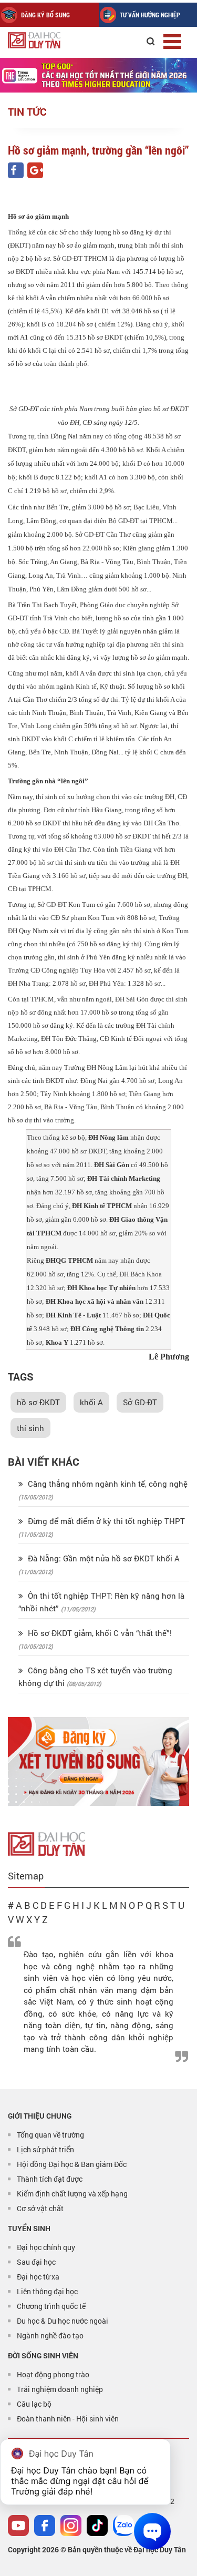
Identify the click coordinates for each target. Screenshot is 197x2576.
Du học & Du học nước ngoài (63, 2321)
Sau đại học (36, 2262)
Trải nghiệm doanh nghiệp (60, 2389)
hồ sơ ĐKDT (38, 1402)
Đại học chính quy (46, 2247)
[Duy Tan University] (58, 40)
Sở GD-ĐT (140, 1402)
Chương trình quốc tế (51, 2306)
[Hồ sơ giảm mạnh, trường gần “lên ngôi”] (16, 170)
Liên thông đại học (47, 2291)
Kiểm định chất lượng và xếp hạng (72, 2194)
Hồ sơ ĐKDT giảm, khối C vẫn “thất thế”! (99, 1633)
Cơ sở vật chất (40, 2208)
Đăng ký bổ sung (45, 15)
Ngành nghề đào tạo (50, 2335)
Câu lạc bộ (34, 2404)
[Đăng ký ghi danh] (98, 1761)
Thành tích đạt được (50, 2179)
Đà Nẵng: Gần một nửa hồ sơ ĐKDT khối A (103, 1558)
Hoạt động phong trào (53, 2374)
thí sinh (30, 1428)
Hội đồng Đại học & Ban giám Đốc (72, 2164)
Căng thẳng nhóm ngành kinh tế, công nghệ (107, 1484)
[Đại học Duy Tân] (46, 1843)
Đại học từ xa (38, 2277)
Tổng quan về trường (50, 2135)
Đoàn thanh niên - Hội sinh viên (68, 2419)
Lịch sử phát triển (45, 2149)
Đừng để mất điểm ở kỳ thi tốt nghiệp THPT (105, 1521)
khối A (91, 1402)
